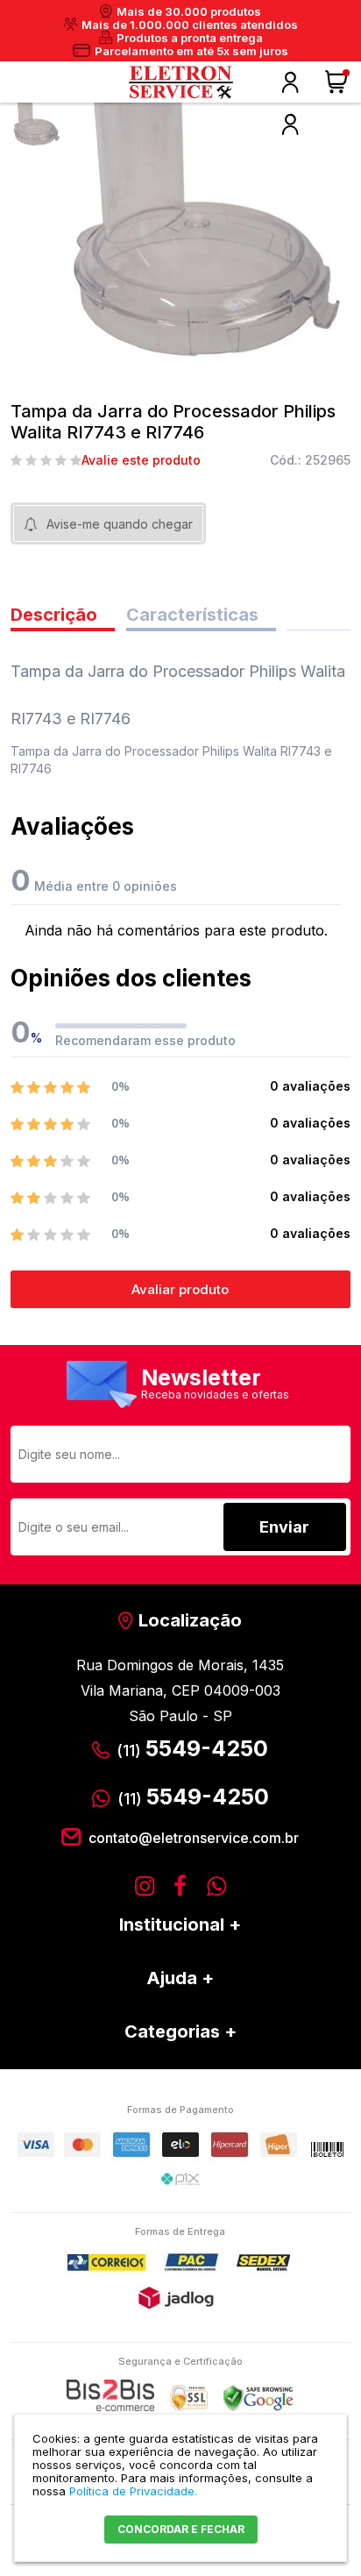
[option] (37, 122)
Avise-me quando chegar (120, 524)
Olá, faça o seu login (290, 82)
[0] (338, 82)
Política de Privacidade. (133, 2491)
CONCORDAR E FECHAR (181, 2529)
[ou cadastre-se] (290, 125)
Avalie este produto (141, 460)
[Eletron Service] (180, 82)
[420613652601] (37, 122)
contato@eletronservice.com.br (194, 1838)
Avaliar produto (180, 1289)
